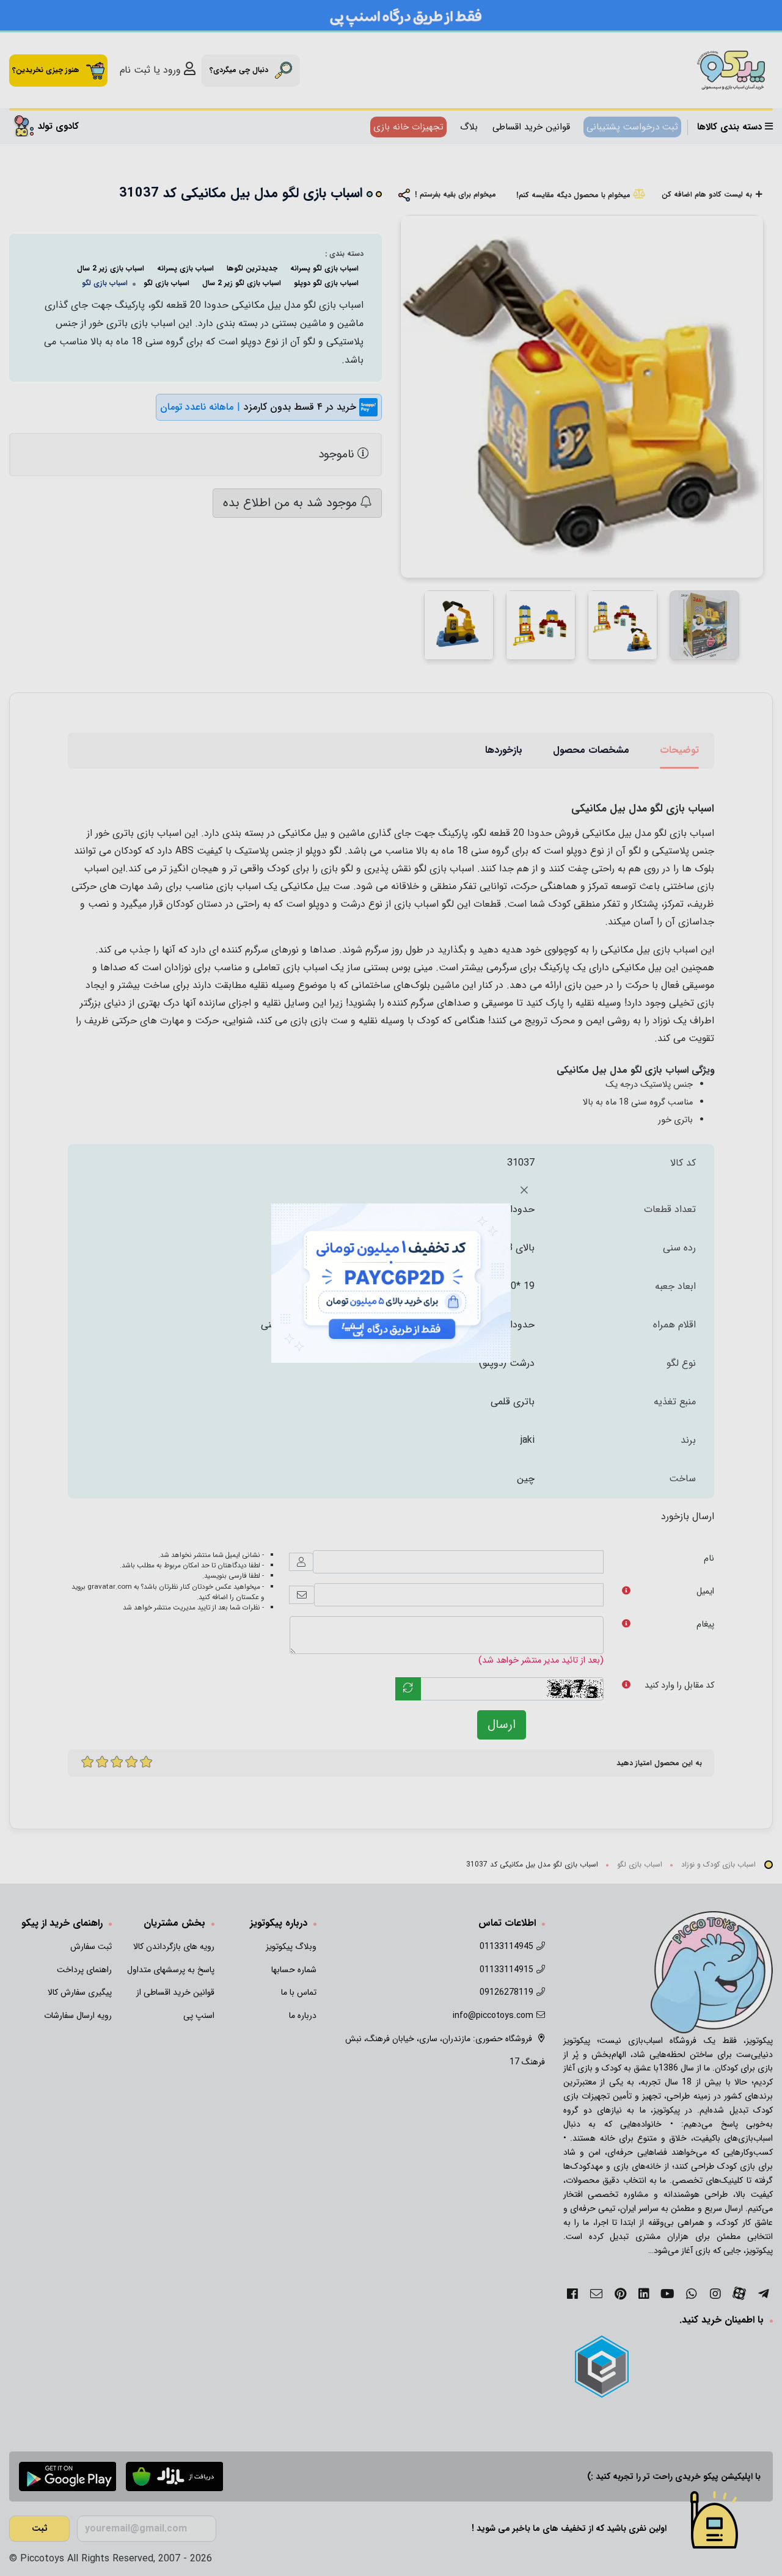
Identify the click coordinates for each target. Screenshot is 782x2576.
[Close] (524, 1190)
